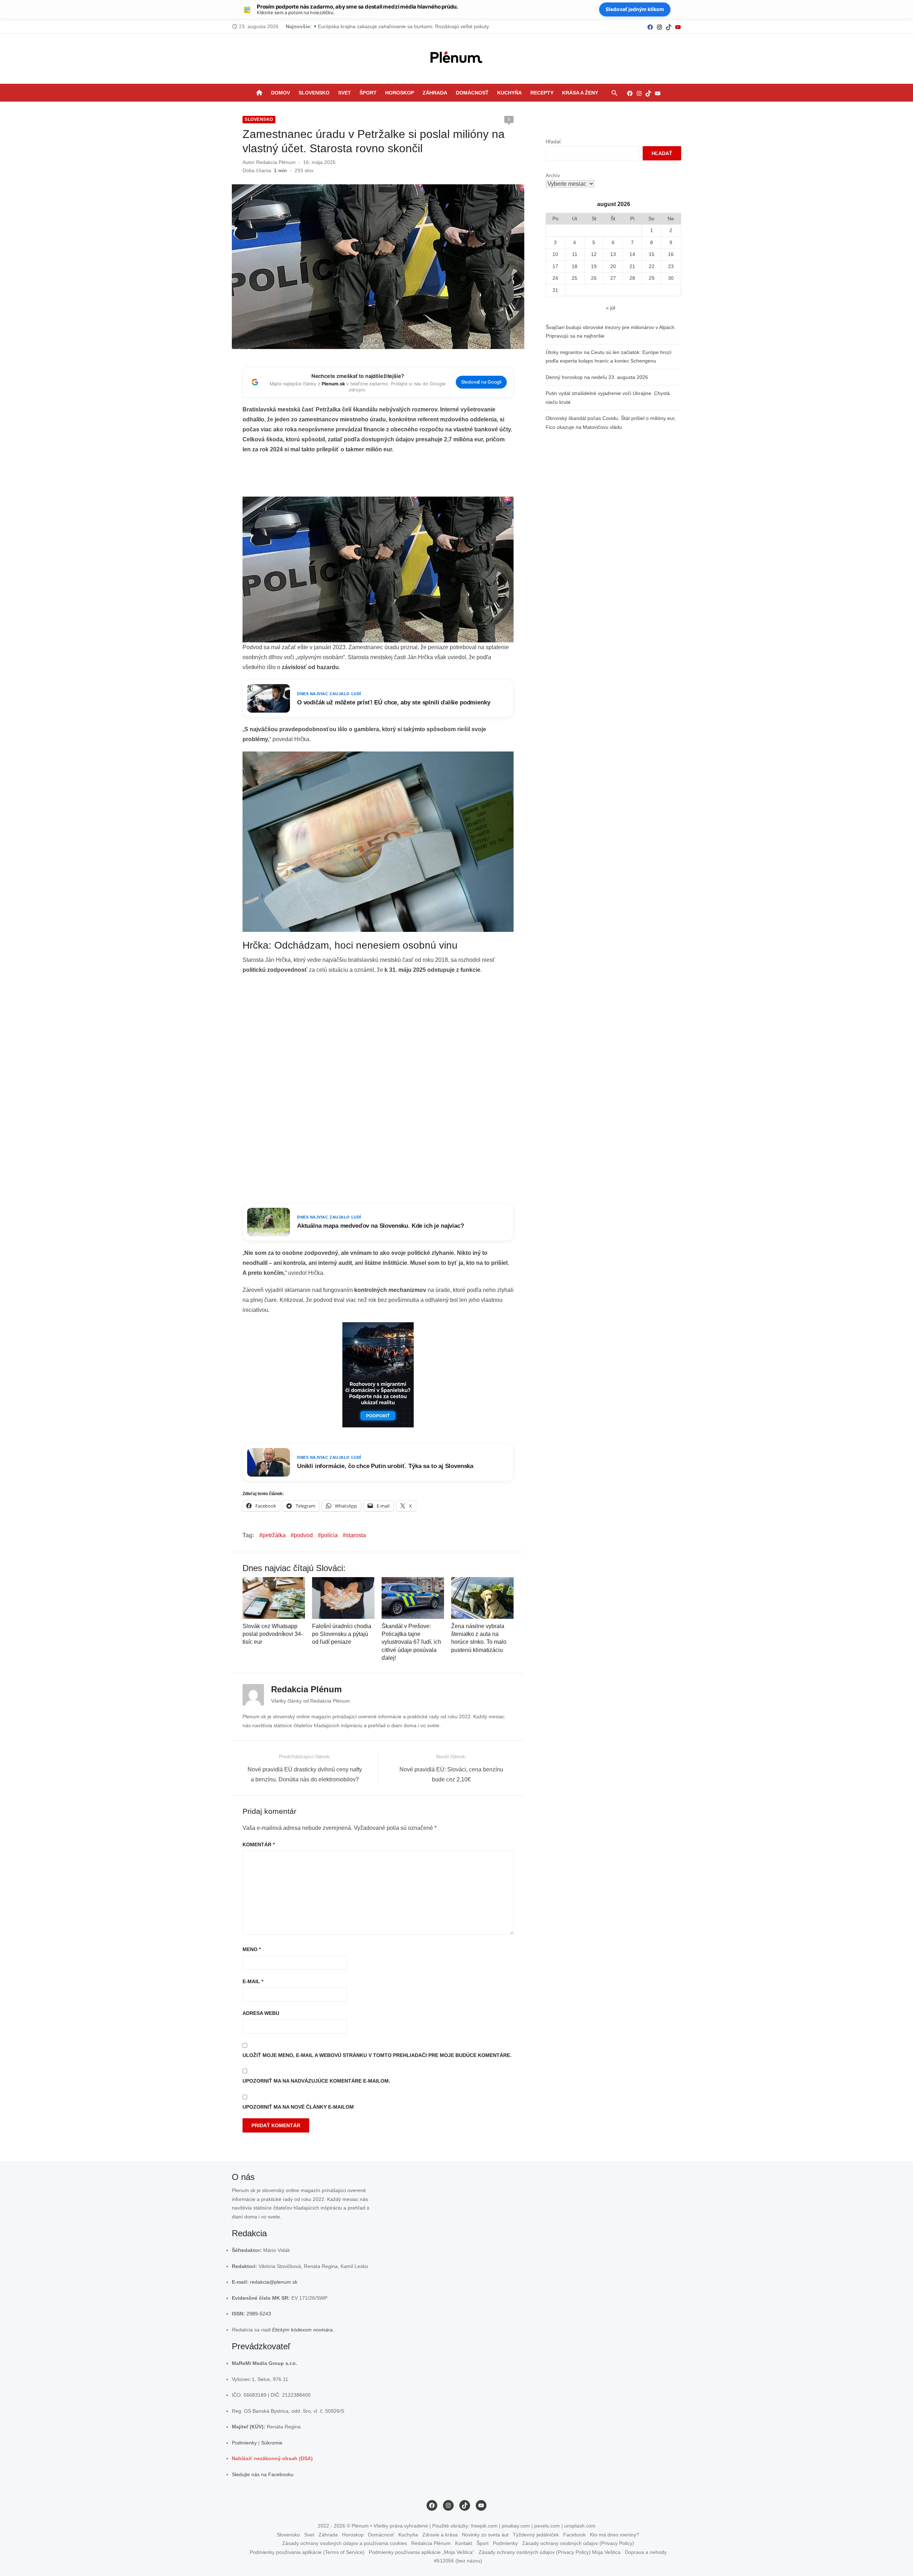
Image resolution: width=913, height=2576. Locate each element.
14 (632, 254)
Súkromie (272, 2443)
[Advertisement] (378, 478)
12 (594, 254)
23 (671, 266)
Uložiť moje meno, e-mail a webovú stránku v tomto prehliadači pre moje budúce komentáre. (377, 2055)
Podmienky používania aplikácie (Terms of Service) (307, 2552)
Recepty (542, 93)
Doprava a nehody (646, 2552)
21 (632, 266)
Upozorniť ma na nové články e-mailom (298, 2107)
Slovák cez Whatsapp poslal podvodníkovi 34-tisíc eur (273, 1634)
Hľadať (553, 142)
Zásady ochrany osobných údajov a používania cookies (345, 2543)
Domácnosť (472, 93)
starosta (356, 1535)
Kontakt (464, 2543)
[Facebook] (650, 27)
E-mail (253, 1981)
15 (652, 254)
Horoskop (400, 93)
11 (575, 254)
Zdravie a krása (440, 2535)
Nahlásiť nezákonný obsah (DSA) (272, 2458)
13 (613, 254)
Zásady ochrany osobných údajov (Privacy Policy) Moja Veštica (550, 2552)
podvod (303, 1535)
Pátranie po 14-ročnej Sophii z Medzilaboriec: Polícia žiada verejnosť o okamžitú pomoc (417, 26)
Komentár (259, 1844)
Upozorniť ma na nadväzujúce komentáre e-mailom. (316, 2081)
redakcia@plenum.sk (274, 2282)
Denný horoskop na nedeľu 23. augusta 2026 (597, 377)
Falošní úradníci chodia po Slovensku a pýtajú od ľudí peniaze (342, 1634)
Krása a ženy (580, 93)
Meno (252, 1949)
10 (555, 254)
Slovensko (314, 93)
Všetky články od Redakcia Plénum (310, 1701)
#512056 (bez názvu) (458, 2561)
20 (613, 266)
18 (575, 266)
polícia (329, 1535)
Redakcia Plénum (276, 162)
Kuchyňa (509, 93)
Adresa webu (261, 2013)
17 (555, 266)
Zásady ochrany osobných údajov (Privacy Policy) (578, 2543)
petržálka (274, 1535)
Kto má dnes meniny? (614, 2535)
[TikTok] (669, 27)
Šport (368, 93)
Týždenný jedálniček (536, 2535)
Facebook (574, 2535)
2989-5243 (259, 2314)
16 (671, 254)
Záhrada (435, 93)
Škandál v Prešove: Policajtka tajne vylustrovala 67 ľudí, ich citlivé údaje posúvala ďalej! (411, 1642)
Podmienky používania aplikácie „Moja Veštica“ (422, 2552)
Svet (345, 93)
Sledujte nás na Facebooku (263, 2474)
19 (594, 266)
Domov (280, 93)
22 (652, 266)
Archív (553, 175)
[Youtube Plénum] (678, 27)
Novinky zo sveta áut (485, 2535)
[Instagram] (659, 27)
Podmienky (244, 2443)
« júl (611, 308)
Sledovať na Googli (481, 382)
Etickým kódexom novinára (302, 2330)
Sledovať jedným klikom (635, 9)
